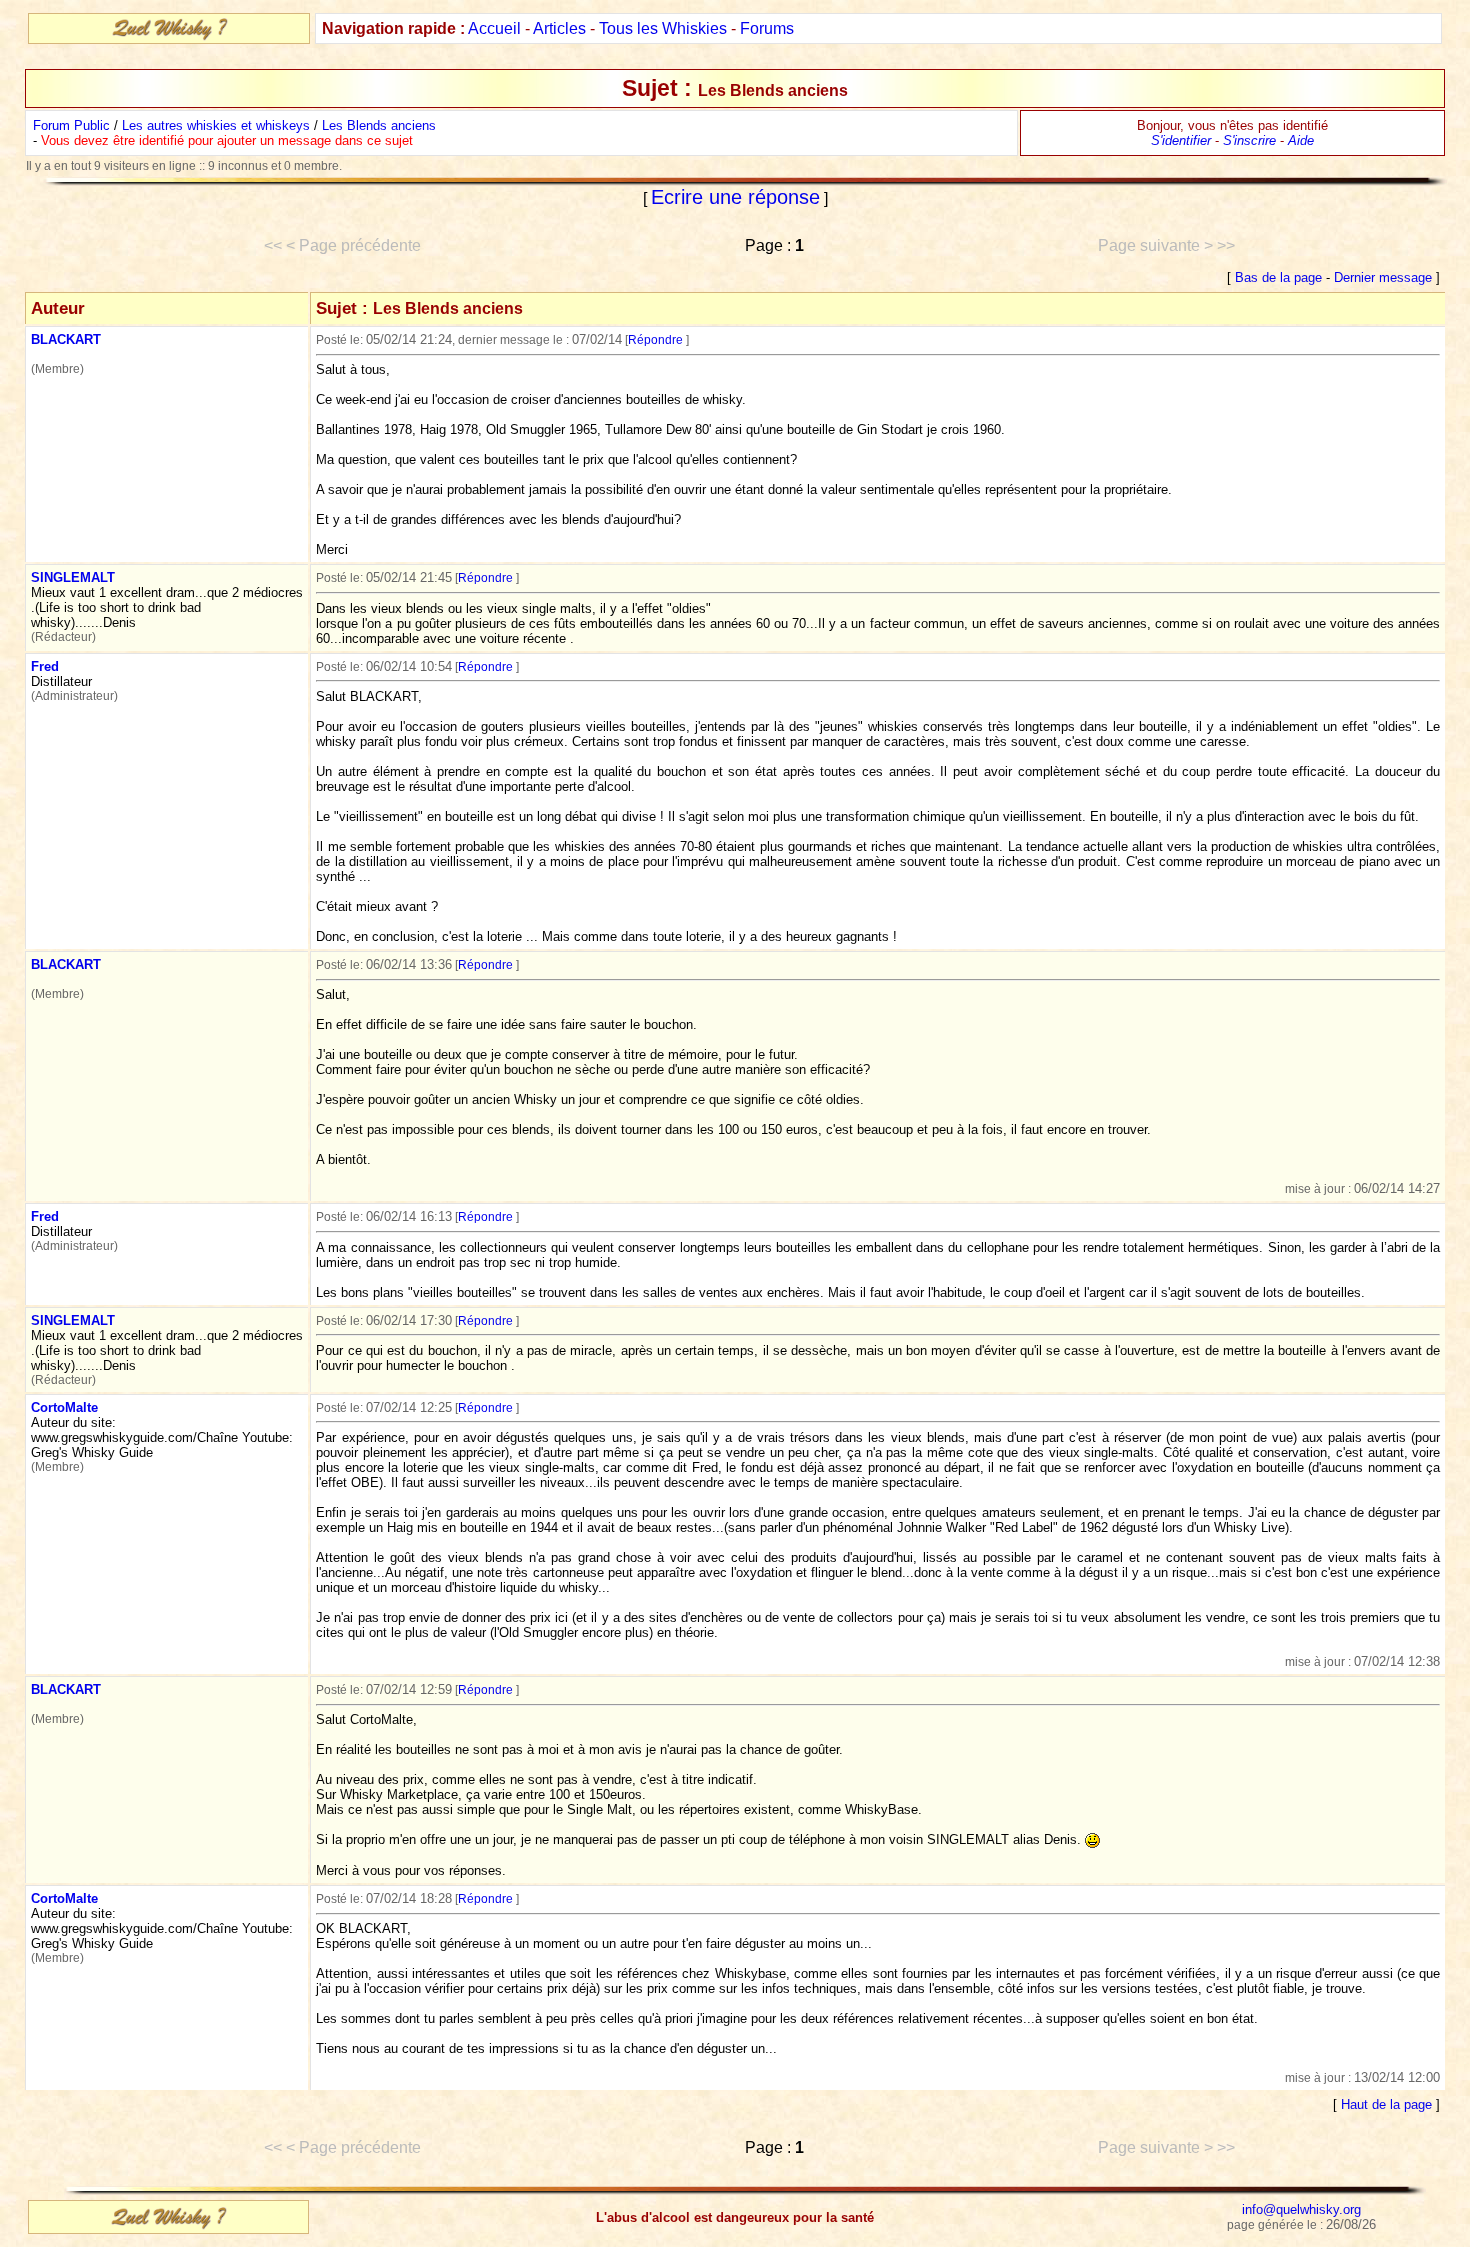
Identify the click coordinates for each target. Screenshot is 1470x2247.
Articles (559, 28)
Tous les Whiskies (663, 28)
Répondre (655, 340)
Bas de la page (1278, 277)
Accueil (494, 28)
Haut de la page (1386, 2104)
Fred (45, 666)
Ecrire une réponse (735, 197)
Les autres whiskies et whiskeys (216, 125)
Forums (767, 28)
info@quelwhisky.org (1301, 2209)
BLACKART (66, 339)
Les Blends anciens (379, 125)
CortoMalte (64, 1407)
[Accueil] (169, 35)
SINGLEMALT (73, 577)
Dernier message (1383, 277)
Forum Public (71, 125)
